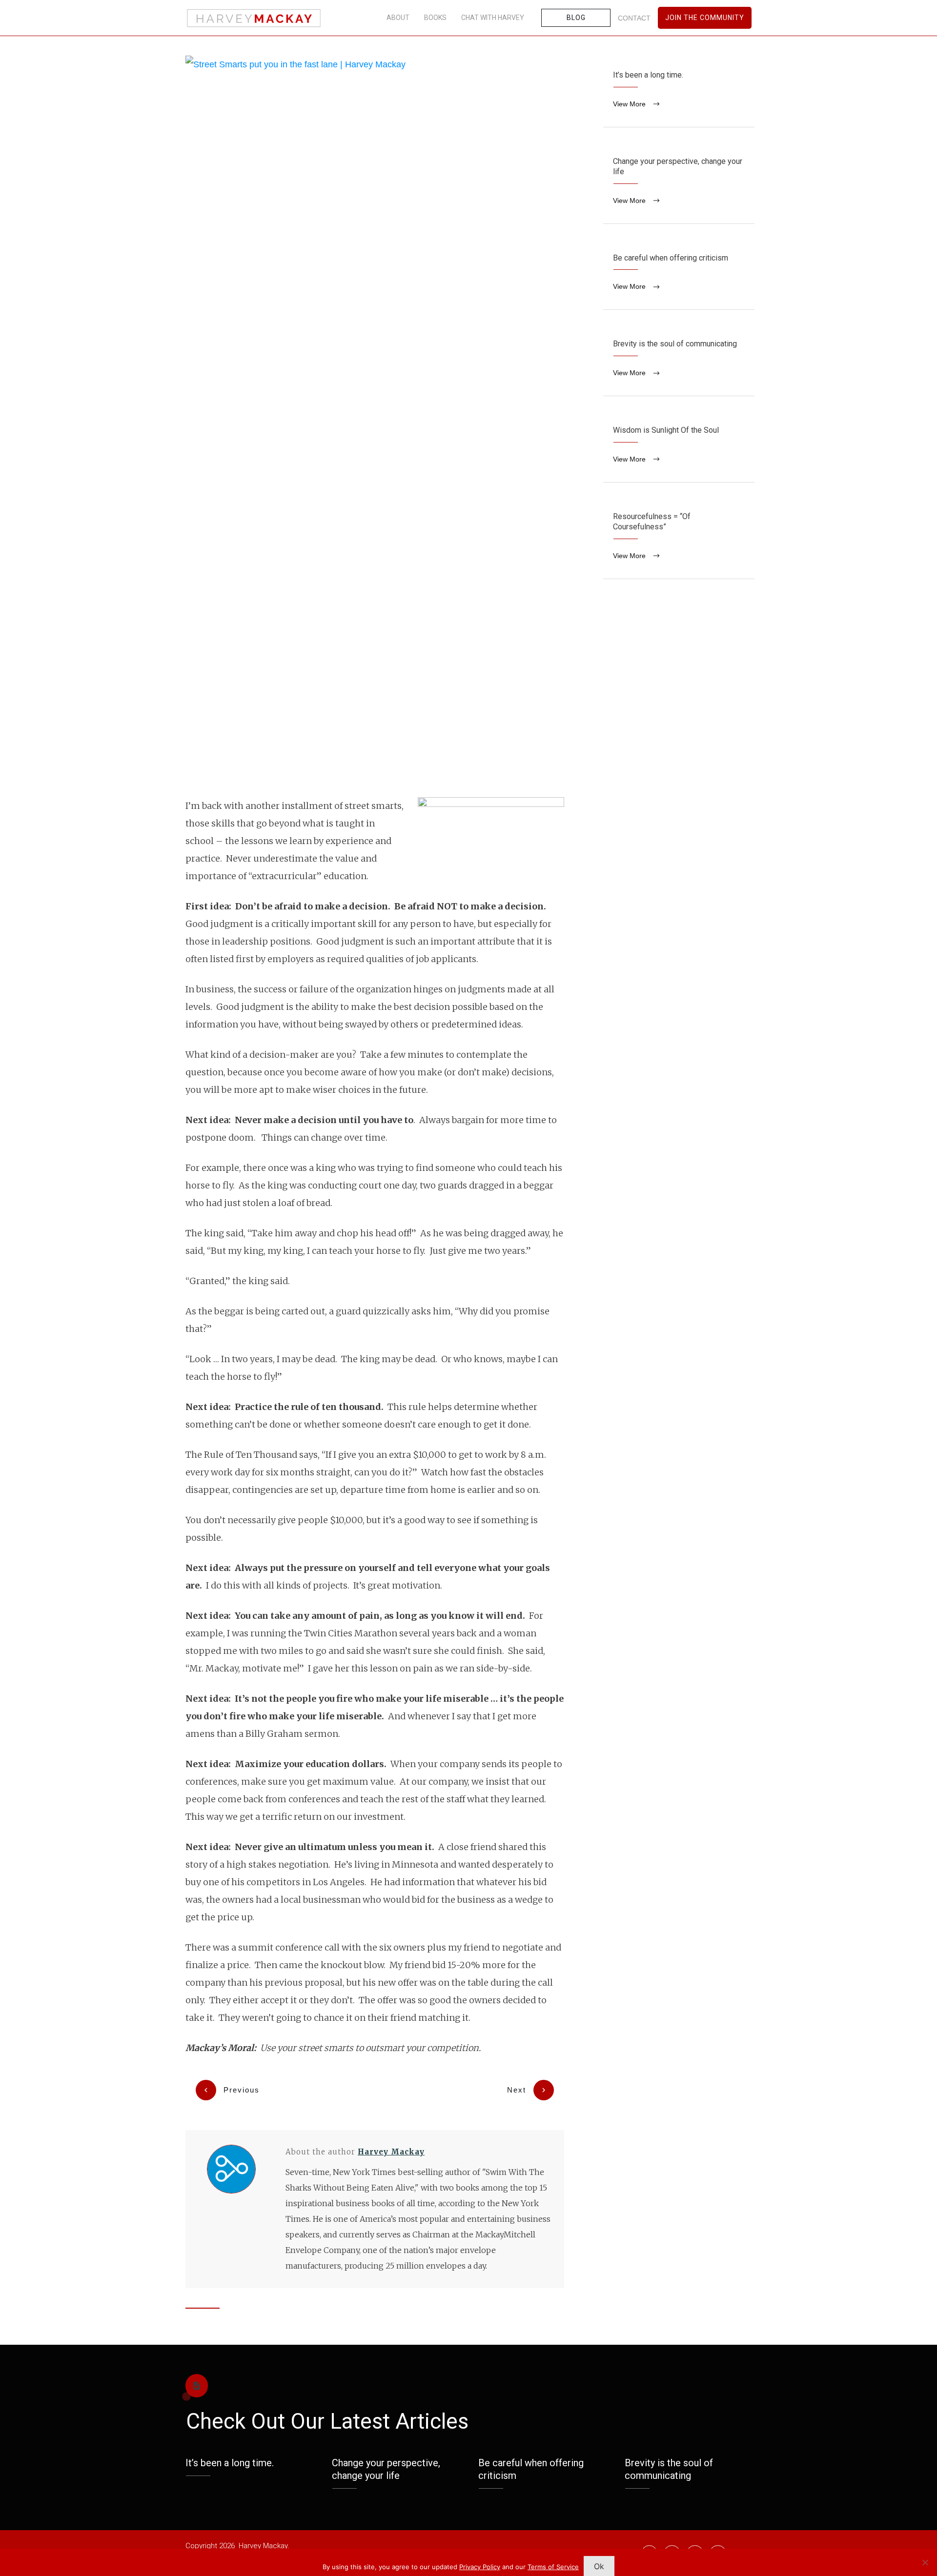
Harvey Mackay (391, 2152)
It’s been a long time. (679, 91)
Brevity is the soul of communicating (679, 360)
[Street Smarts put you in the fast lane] (375, 422)
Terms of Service (553, 2567)
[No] (925, 2562)
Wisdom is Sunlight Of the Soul (679, 446)
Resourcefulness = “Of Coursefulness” (679, 538)
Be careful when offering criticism (679, 274)
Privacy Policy (480, 2567)
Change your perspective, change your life (679, 183)
